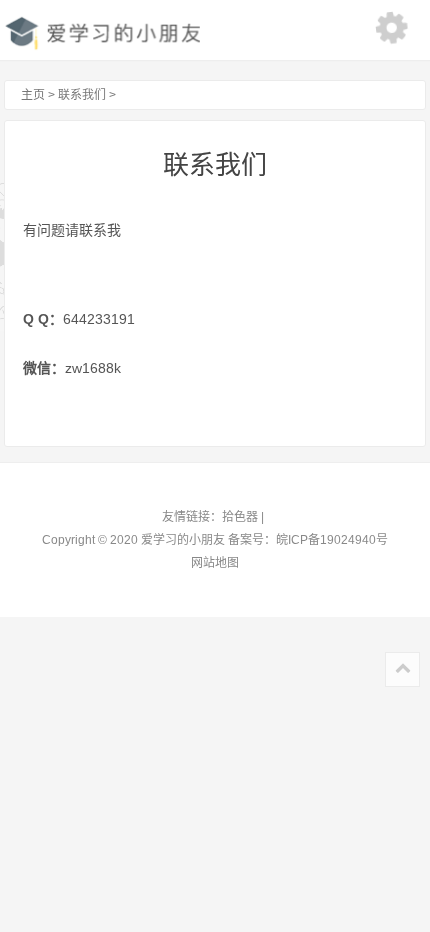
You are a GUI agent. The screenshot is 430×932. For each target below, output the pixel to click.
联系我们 (82, 95)
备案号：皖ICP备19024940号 (308, 540)
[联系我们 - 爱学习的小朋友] (102, 32)
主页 (30, 95)
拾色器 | (244, 517)
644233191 (99, 319)
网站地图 (215, 563)
